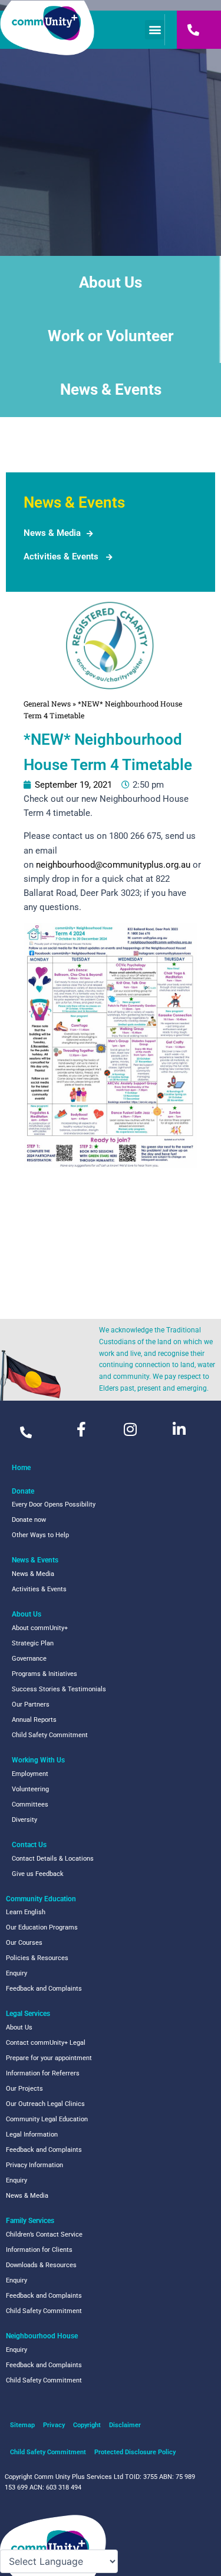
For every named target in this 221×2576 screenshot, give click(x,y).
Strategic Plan (33, 1643)
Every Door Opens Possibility (54, 1504)
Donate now (29, 1520)
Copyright (87, 2425)
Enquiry (17, 1973)
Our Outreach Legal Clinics (45, 2104)
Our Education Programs (42, 1927)
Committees (30, 1804)
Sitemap (22, 2425)
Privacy (54, 2425)
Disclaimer (125, 2425)
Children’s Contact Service (44, 2235)
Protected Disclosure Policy (135, 2452)
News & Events (111, 389)
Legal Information (32, 2135)
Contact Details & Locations (53, 1859)
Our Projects (24, 2089)
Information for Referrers (43, 2073)
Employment (30, 1774)
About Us (111, 282)
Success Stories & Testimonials (59, 1689)
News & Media (52, 533)
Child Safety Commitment (50, 1735)
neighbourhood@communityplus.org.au (113, 865)
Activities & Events (61, 556)
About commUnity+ (40, 1628)
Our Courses (24, 1943)
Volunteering (30, 1789)
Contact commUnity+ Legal (46, 2043)
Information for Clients (39, 2250)
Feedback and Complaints (44, 1989)
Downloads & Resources (41, 2265)
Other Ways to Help (40, 1535)
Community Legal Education (47, 2119)
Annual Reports (34, 1720)
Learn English (26, 1912)
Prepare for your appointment (49, 2058)
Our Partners (31, 1704)
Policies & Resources (37, 1958)
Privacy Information (34, 2165)
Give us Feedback (38, 1874)
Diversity (24, 1820)
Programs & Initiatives (44, 1674)
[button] (155, 30)
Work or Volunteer (111, 336)
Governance (29, 1659)
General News (47, 704)
